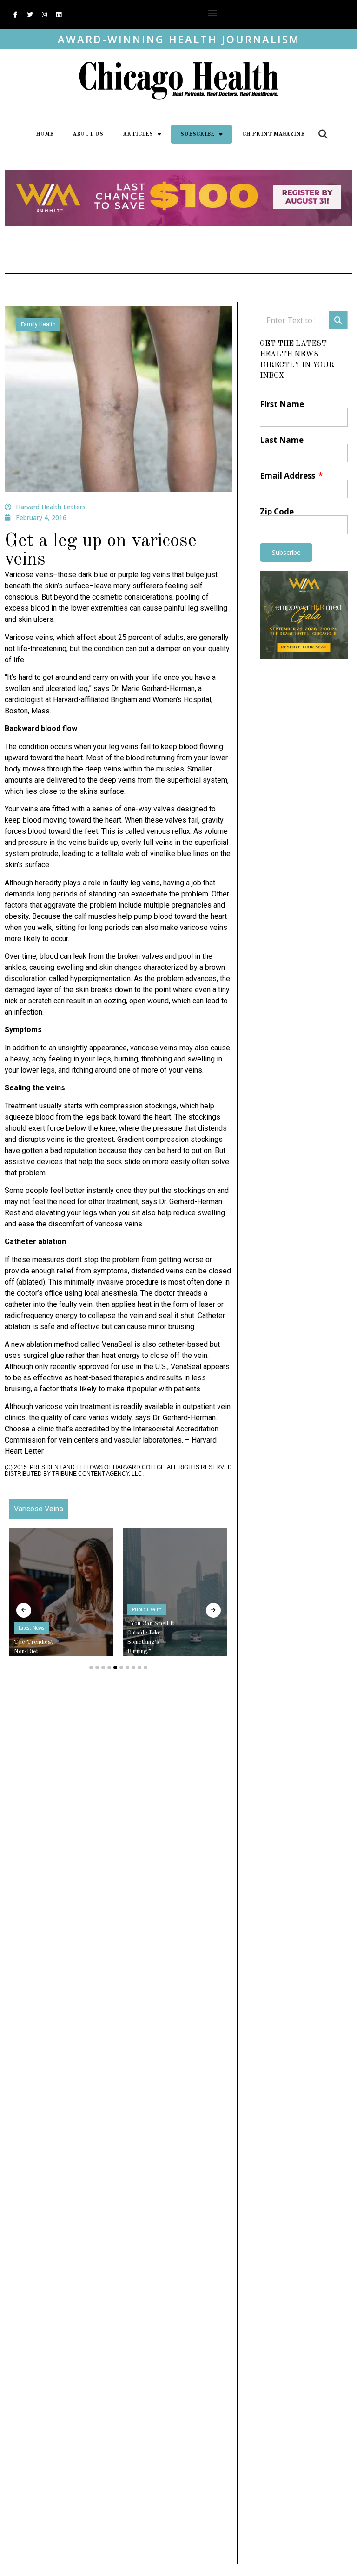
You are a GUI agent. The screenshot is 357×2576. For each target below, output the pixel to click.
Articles (138, 134)
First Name (282, 404)
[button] (212, 12)
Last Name (282, 440)
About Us (88, 134)
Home (45, 134)
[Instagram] (44, 15)
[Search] (338, 320)
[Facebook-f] (15, 15)
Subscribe (197, 134)
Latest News (31, 1628)
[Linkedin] (59, 15)
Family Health (38, 324)
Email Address (288, 476)
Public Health (147, 1609)
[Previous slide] (24, 1610)
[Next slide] (213, 1610)
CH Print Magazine (273, 134)
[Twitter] (30, 15)
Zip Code (277, 511)
